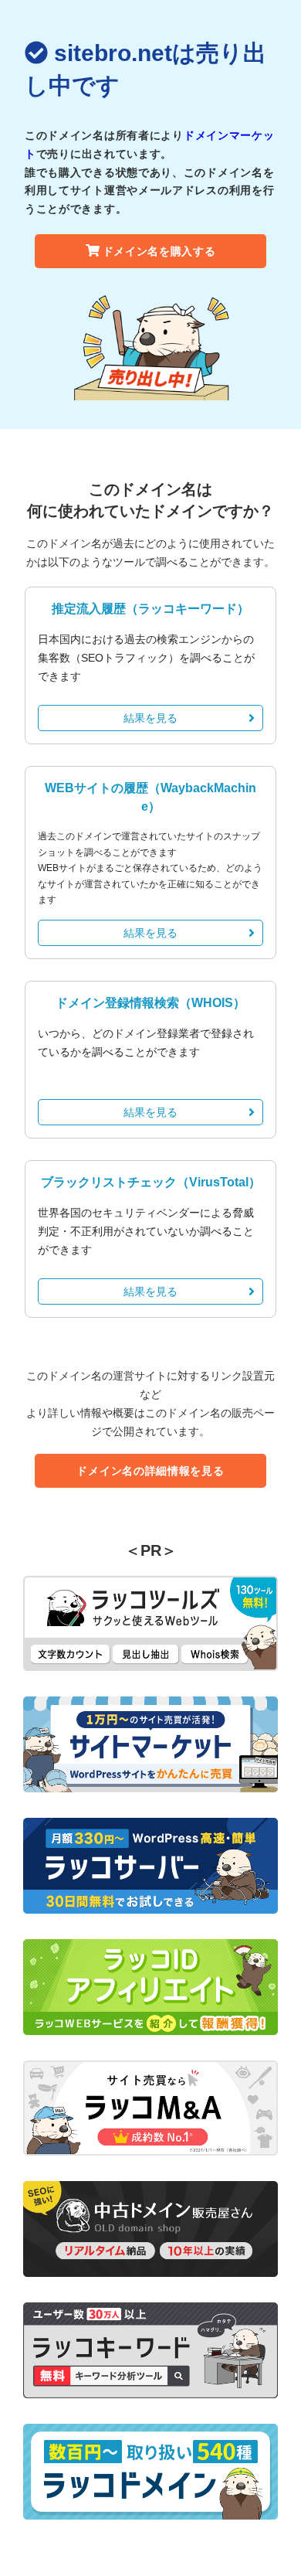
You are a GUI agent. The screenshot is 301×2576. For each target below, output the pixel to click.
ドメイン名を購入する (159, 251)
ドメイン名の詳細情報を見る (150, 1471)
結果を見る (150, 718)
